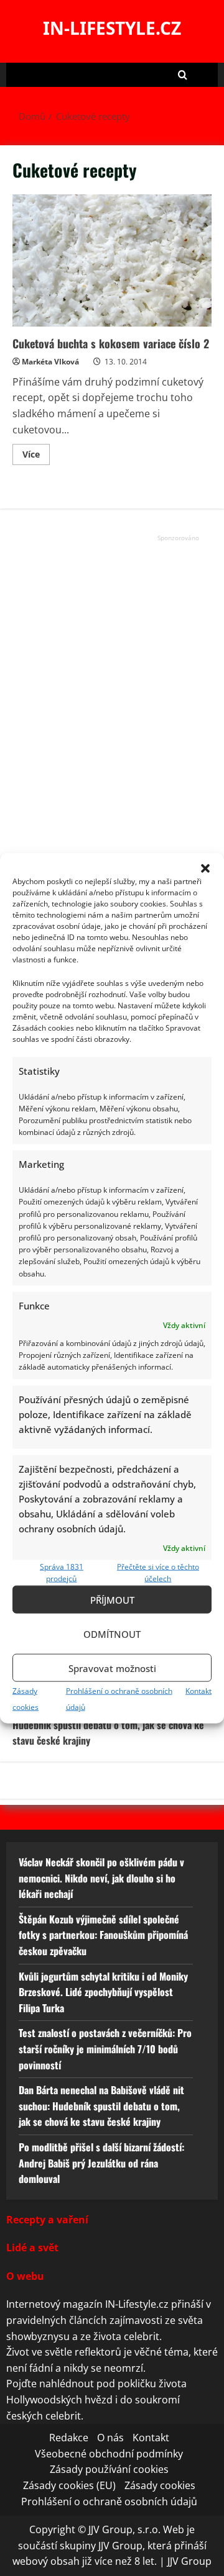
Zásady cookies (160, 2485)
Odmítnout (112, 1634)
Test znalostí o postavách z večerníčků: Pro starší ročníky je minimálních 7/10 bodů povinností (105, 2049)
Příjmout (112, 1599)
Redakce (69, 2438)
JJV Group (189, 2561)
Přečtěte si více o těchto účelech (158, 1572)
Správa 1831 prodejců (62, 1572)
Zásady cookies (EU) (69, 2485)
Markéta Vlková (50, 362)
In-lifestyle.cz (112, 28)
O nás (110, 2438)
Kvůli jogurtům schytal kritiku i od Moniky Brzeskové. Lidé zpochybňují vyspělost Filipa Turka (103, 1991)
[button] (205, 868)
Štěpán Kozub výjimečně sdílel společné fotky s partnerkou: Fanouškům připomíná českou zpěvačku (103, 1934)
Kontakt (198, 1691)
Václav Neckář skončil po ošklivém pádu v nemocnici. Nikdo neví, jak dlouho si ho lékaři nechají (101, 1878)
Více (36, 456)
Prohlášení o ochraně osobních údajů (109, 2501)
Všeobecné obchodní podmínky (109, 2454)
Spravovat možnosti (112, 1668)
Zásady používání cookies (109, 2469)
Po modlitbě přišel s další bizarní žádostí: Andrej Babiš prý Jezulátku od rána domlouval (101, 2163)
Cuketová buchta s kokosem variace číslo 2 (112, 260)
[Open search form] (183, 75)
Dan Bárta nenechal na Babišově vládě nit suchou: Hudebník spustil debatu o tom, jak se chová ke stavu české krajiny (112, 1724)
